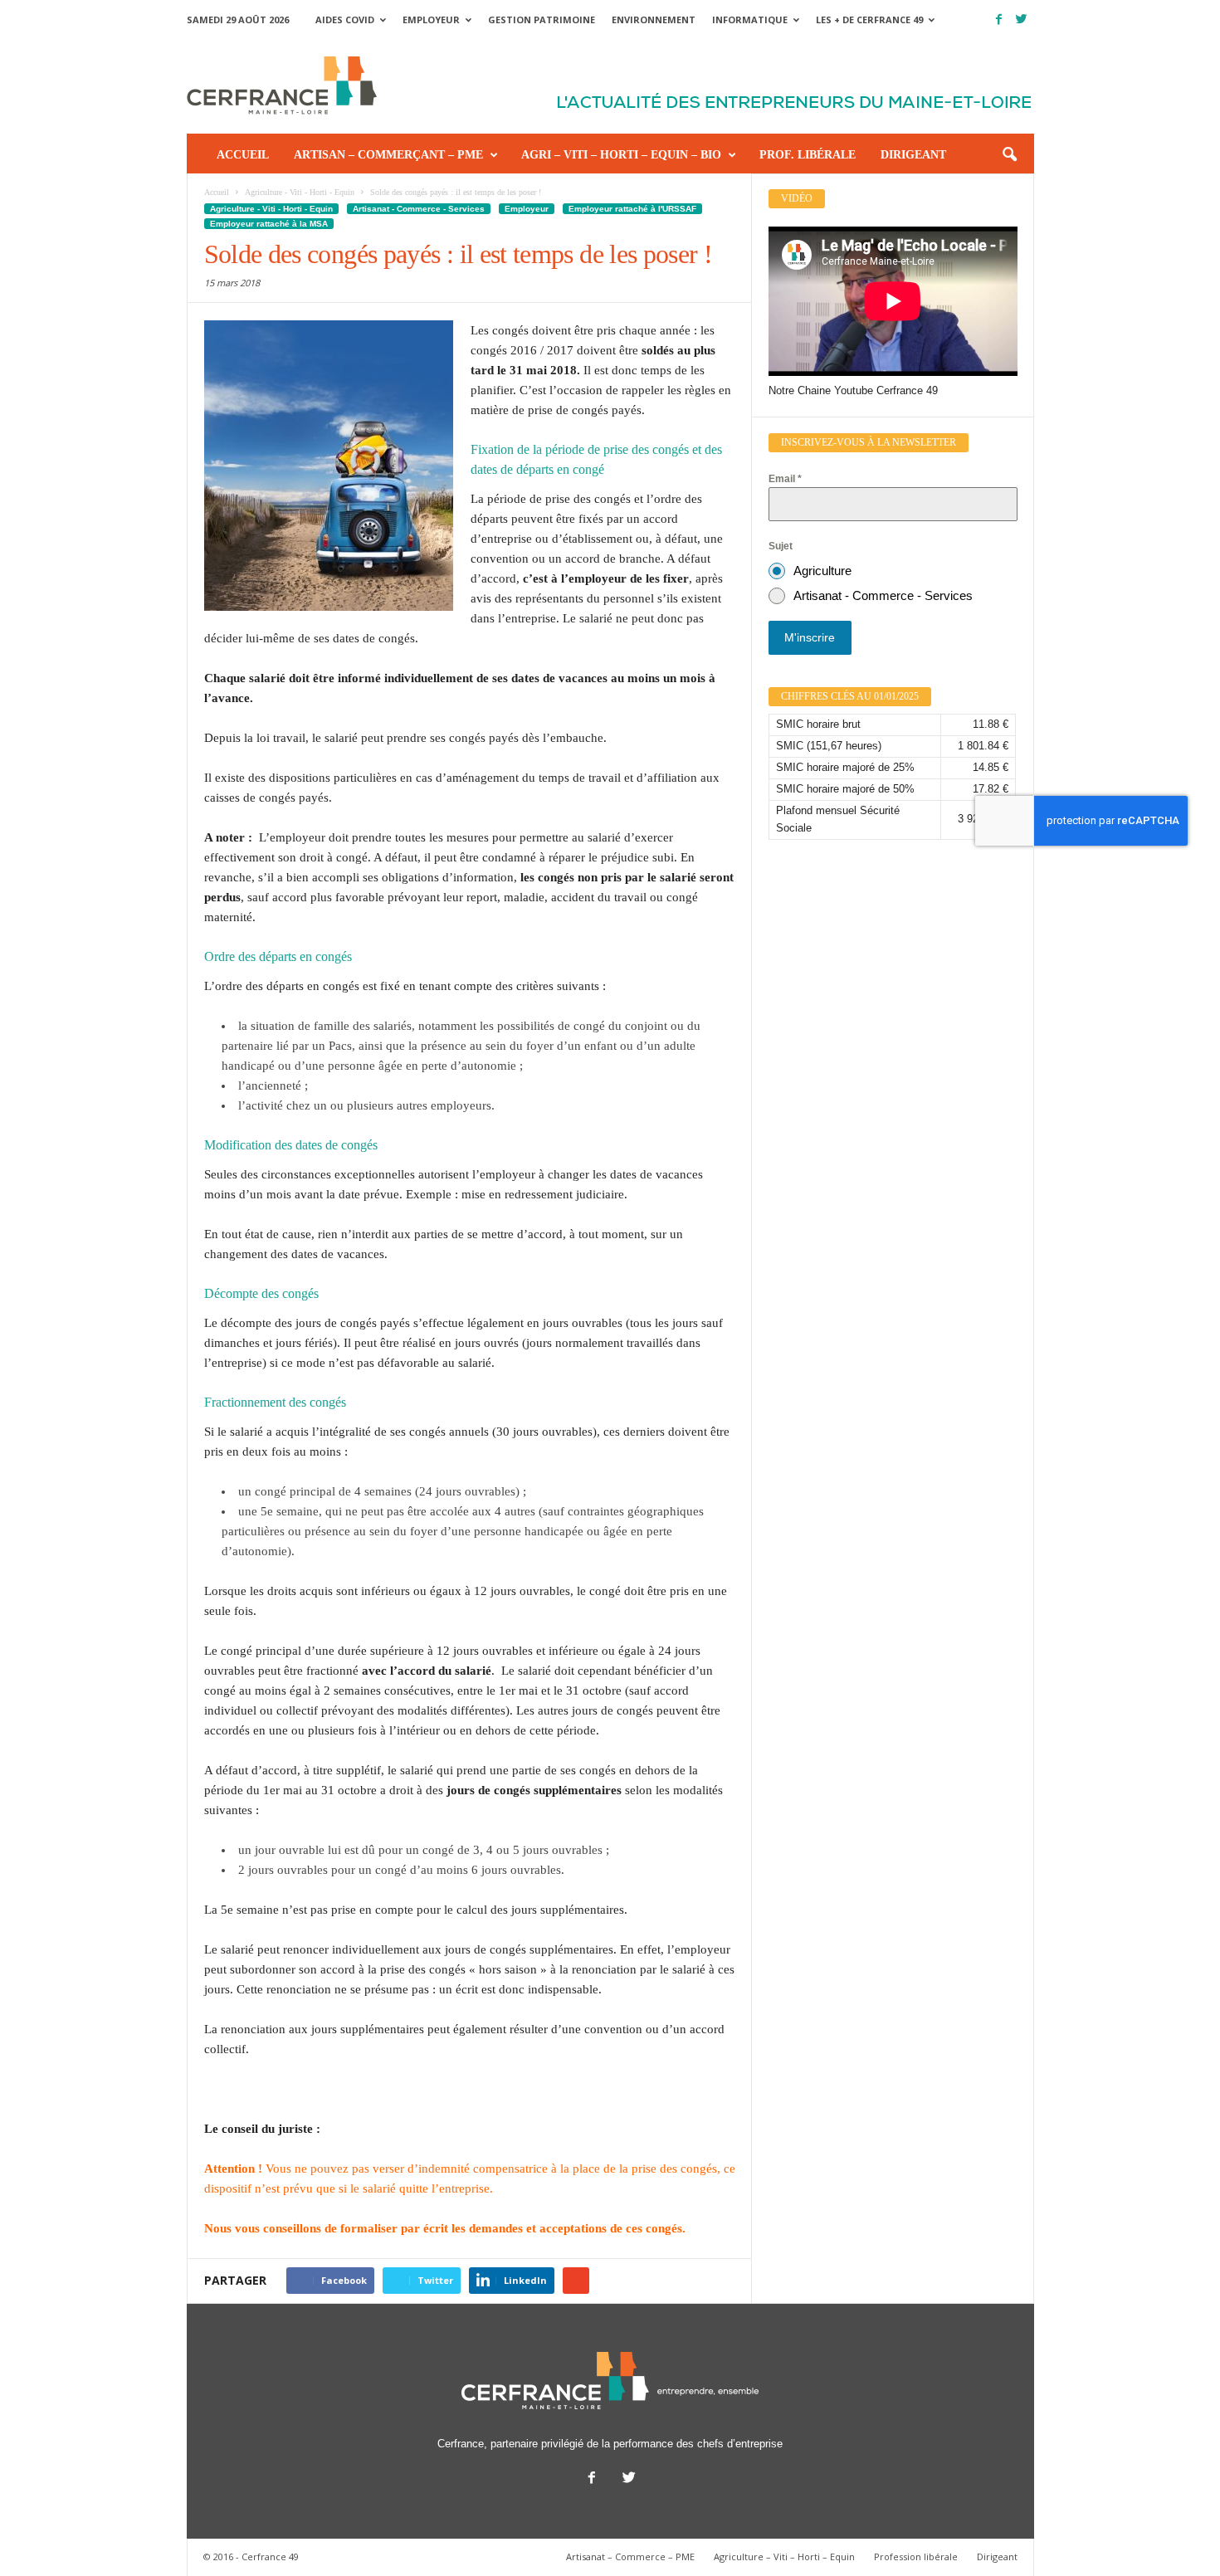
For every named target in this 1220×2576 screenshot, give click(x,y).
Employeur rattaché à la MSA (269, 224)
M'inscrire (810, 637)
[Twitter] (1022, 20)
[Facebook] (999, 20)
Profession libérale (916, 2556)
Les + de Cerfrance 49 (869, 20)
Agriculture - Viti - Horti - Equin (271, 209)
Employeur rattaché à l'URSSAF (632, 209)
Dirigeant (913, 155)
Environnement (654, 20)
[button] (1009, 155)
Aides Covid (345, 20)
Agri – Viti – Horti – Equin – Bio (621, 155)
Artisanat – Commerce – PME (630, 2556)
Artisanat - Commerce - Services (419, 209)
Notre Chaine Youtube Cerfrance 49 (853, 390)
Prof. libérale (808, 155)
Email (785, 479)
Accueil (243, 155)
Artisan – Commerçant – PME (388, 155)
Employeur (431, 20)
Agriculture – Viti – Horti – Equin (784, 2556)
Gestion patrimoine (542, 20)
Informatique (750, 20)
